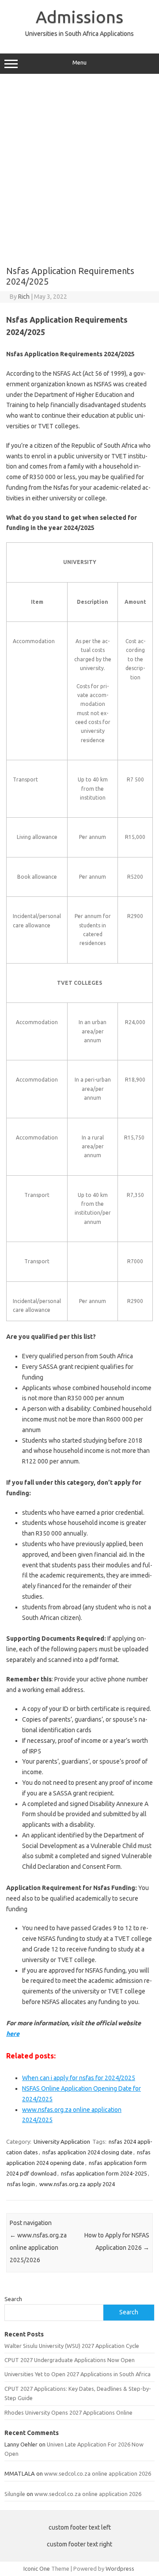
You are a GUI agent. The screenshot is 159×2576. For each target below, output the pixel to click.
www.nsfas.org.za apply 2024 (77, 2184)
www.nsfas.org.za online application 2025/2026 (38, 2248)
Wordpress (120, 2568)
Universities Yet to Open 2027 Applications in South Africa (78, 2374)
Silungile (15, 2494)
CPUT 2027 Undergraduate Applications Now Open (70, 2360)
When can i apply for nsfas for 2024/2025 (79, 2078)
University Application (62, 2142)
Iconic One (37, 2568)
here (13, 2034)
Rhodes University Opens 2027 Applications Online (68, 2412)
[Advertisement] (79, 167)
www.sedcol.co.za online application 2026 (98, 2473)
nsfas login (21, 2184)
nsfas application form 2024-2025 (104, 2173)
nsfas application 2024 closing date (87, 2152)
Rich (24, 297)
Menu (79, 63)
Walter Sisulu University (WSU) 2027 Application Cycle (72, 2346)
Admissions (79, 17)
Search (13, 2299)
